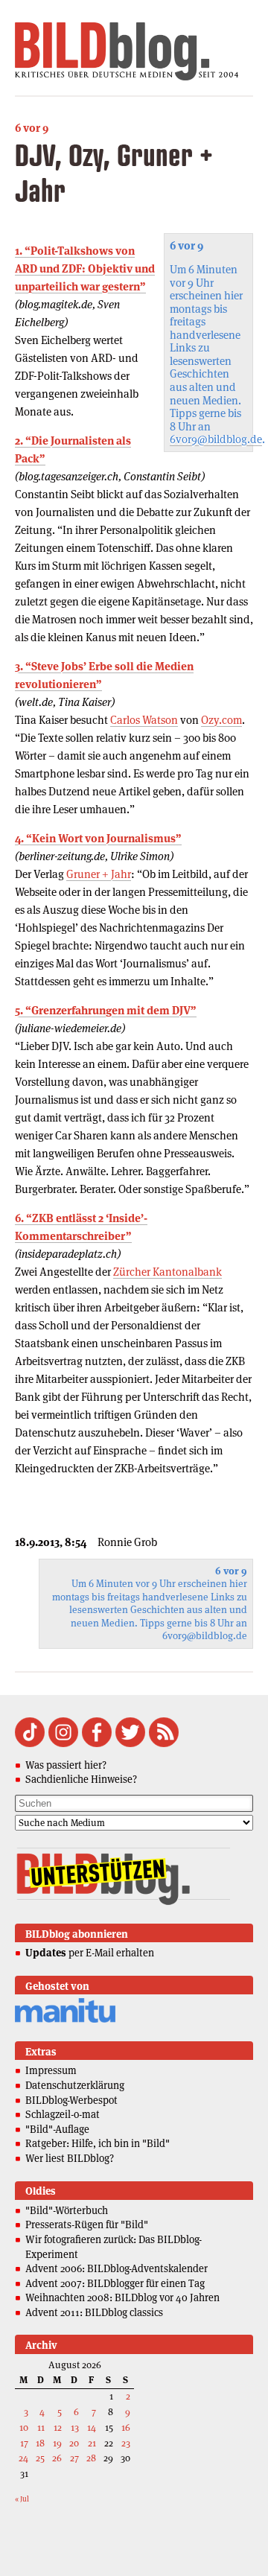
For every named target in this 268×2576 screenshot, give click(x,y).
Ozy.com (221, 720)
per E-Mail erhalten (90, 1953)
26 (57, 2458)
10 (24, 2427)
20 (74, 2443)
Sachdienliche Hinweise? (81, 1779)
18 (40, 2443)
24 (23, 2458)
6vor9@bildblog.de (216, 439)
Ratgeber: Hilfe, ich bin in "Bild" (98, 2143)
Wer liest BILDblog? (70, 2158)
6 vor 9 (32, 128)
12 (58, 2427)
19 (57, 2443)
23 (126, 2443)
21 (92, 2443)
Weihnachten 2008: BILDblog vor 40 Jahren (122, 2297)
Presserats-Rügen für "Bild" (87, 2224)
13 (75, 2427)
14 (92, 2427)
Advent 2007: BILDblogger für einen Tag (115, 2283)
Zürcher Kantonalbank (167, 1272)
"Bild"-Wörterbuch (67, 2210)
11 (41, 2427)
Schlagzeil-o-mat (63, 2114)
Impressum (51, 2070)
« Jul (22, 2499)
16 (126, 2427)
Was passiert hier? (66, 1765)
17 (24, 2443)
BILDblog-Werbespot (71, 2100)
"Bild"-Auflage (57, 2129)
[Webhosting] (65, 2020)
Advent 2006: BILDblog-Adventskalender (117, 2268)
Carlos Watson (144, 720)
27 (74, 2458)
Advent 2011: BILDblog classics (94, 2312)
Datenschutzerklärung (75, 2085)
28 (91, 2458)
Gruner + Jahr (99, 874)
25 (40, 2458)
